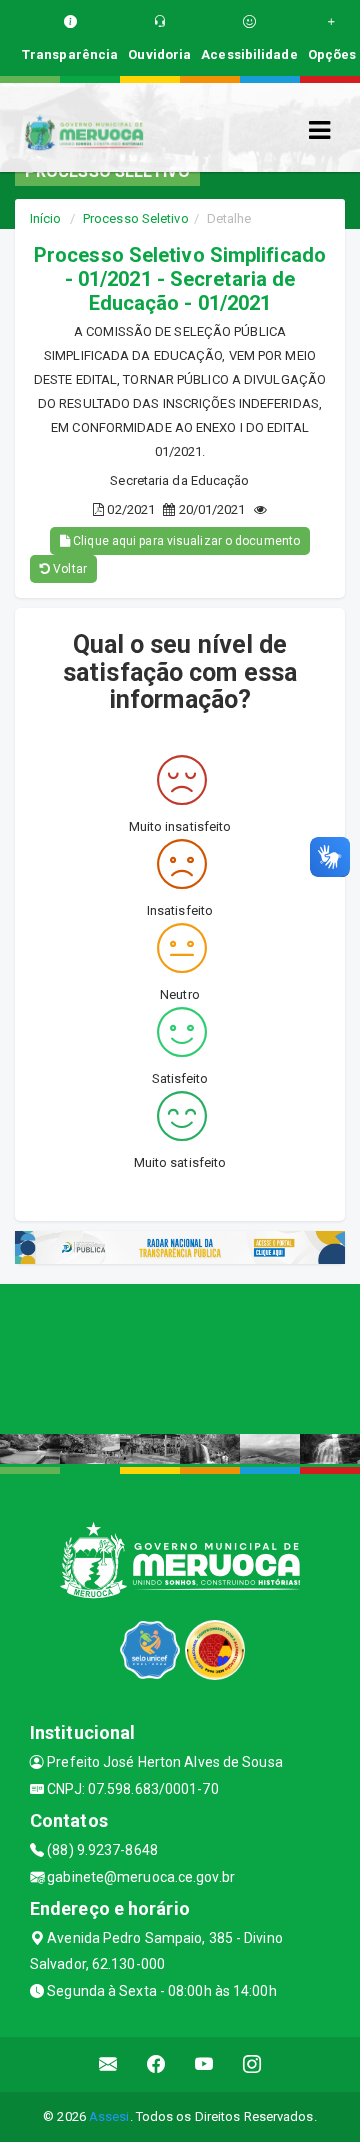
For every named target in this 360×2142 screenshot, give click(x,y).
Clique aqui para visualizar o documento (185, 541)
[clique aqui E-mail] (108, 2064)
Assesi (109, 2116)
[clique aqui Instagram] (252, 2064)
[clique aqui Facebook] (156, 2064)
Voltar (68, 569)
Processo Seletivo (136, 218)
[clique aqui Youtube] (204, 2064)
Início (46, 218)
